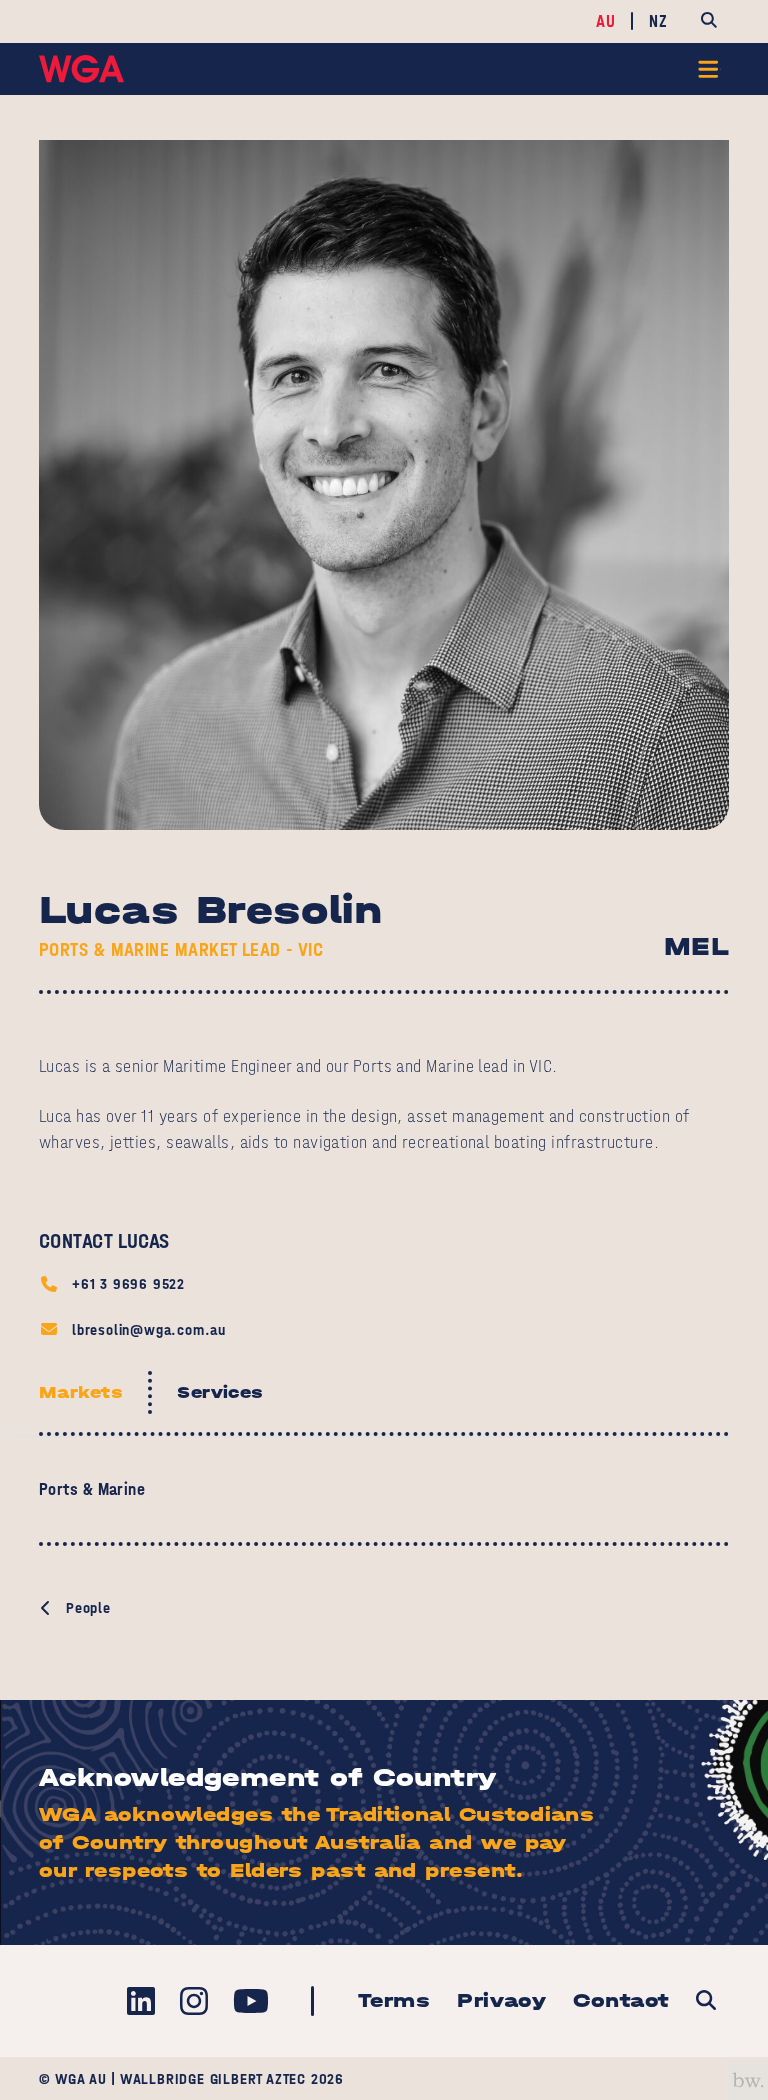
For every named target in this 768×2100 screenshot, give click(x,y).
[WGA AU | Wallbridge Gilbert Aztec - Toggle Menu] (709, 69)
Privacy (501, 2000)
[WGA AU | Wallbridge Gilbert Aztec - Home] (82, 69)
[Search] (708, 21)
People (88, 1607)
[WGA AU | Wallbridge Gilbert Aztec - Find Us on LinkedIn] (140, 2001)
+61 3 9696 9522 (128, 1283)
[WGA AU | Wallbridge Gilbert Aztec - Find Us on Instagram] (193, 2001)
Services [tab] (220, 1392)
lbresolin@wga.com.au (149, 1329)
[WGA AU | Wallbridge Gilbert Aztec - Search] (705, 2001)
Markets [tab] (81, 1392)
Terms (394, 2000)
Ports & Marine (92, 1489)
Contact (620, 2000)
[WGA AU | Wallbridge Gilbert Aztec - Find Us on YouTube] (250, 2001)
